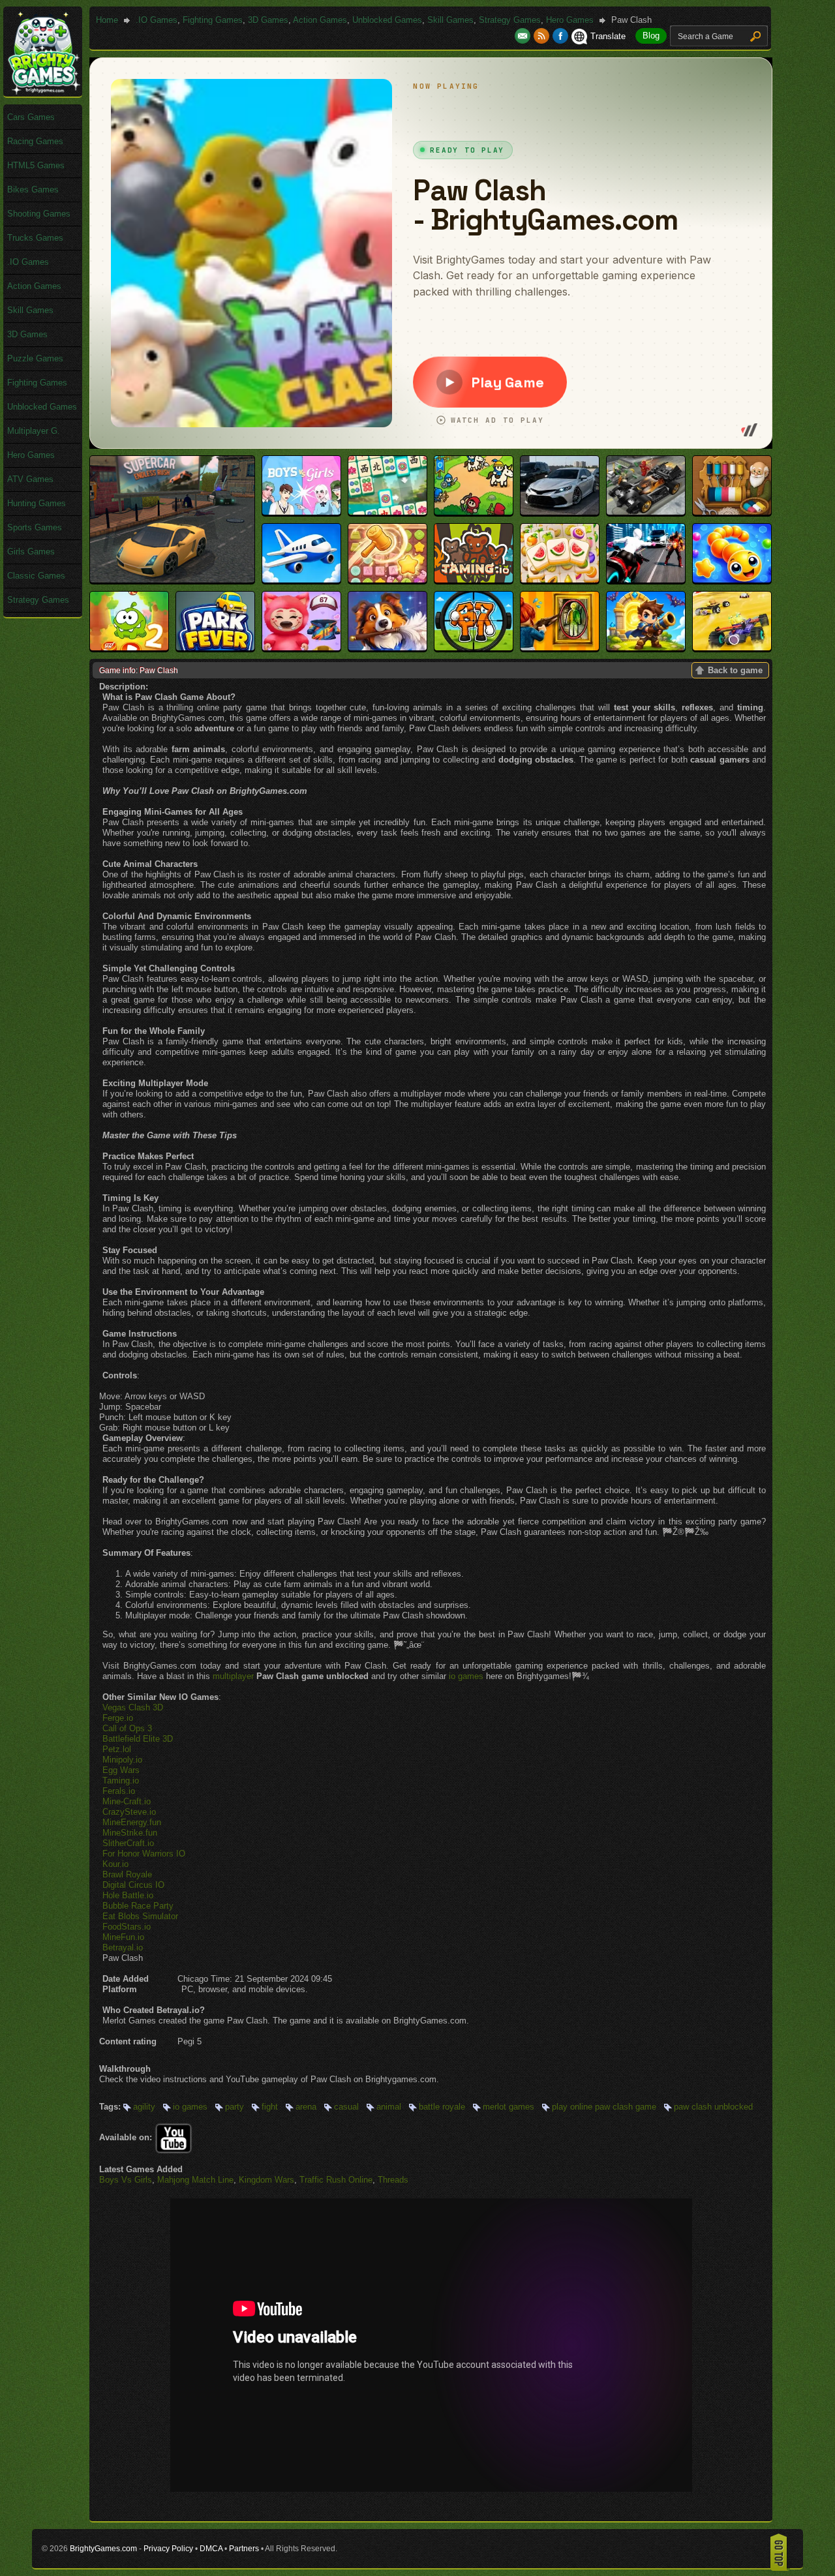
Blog (651, 36)
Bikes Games (33, 189)
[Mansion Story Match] (387, 647)
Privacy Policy (168, 2549)
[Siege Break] (646, 647)
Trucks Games (35, 238)
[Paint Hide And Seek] (560, 647)
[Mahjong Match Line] (387, 512)
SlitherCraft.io (128, 1843)
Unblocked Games (387, 20)
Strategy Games (510, 20)
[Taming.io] (474, 580)
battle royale (442, 2107)
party (235, 2107)
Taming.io (121, 1780)
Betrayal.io (123, 1947)
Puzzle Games (35, 358)
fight (270, 2107)
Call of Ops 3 (127, 1728)
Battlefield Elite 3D (138, 1739)
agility (144, 2107)
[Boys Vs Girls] (301, 512)
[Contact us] (524, 36)
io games (466, 1676)
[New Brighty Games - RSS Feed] (543, 36)
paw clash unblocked (713, 2107)
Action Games (320, 20)
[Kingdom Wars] (474, 512)
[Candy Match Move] (387, 580)
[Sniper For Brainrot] (474, 647)
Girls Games (31, 552)
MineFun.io (123, 1937)
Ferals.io (119, 1791)
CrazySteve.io (129, 1812)
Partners (244, 2549)
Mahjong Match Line (195, 2180)
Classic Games (36, 576)
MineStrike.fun (130, 1833)
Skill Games (450, 20)
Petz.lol (117, 1749)
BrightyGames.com (103, 2549)
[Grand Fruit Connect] (560, 580)
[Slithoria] (732, 580)
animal (389, 2107)
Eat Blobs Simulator (140, 1916)
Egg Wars (121, 1770)
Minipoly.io (122, 1760)
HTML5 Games (36, 165)
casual (346, 2107)
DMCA (211, 2549)
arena (306, 2107)
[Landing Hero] (301, 580)
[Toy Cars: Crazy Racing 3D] (732, 647)
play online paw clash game (604, 2107)
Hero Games (570, 20)
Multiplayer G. (34, 431)
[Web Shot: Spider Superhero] (646, 580)
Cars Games (31, 117)
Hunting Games (37, 503)
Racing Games (35, 141)
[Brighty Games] (43, 92)
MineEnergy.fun (132, 1822)
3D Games (268, 20)
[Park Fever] (215, 647)
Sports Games (35, 527)
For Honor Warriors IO (144, 1854)
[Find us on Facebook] (560, 36)
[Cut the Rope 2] (129, 647)
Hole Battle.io (128, 1895)
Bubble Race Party (138, 1906)
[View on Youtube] (174, 2137)
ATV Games (30, 479)
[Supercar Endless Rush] (172, 580)
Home (107, 20)
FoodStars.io (127, 1927)
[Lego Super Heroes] (646, 512)
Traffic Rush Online (336, 2180)
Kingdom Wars (266, 2180)
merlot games (509, 2107)
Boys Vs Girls (126, 2180)
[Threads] (732, 512)
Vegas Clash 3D (133, 1707)
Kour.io (115, 1864)
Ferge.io (118, 1718)
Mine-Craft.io (127, 1801)
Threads (393, 2180)
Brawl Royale (127, 1874)
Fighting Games (213, 20)
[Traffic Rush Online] (560, 512)
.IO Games (157, 20)
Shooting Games (39, 214)
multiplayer (233, 1676)
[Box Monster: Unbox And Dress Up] (301, 647)
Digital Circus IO (133, 1885)
